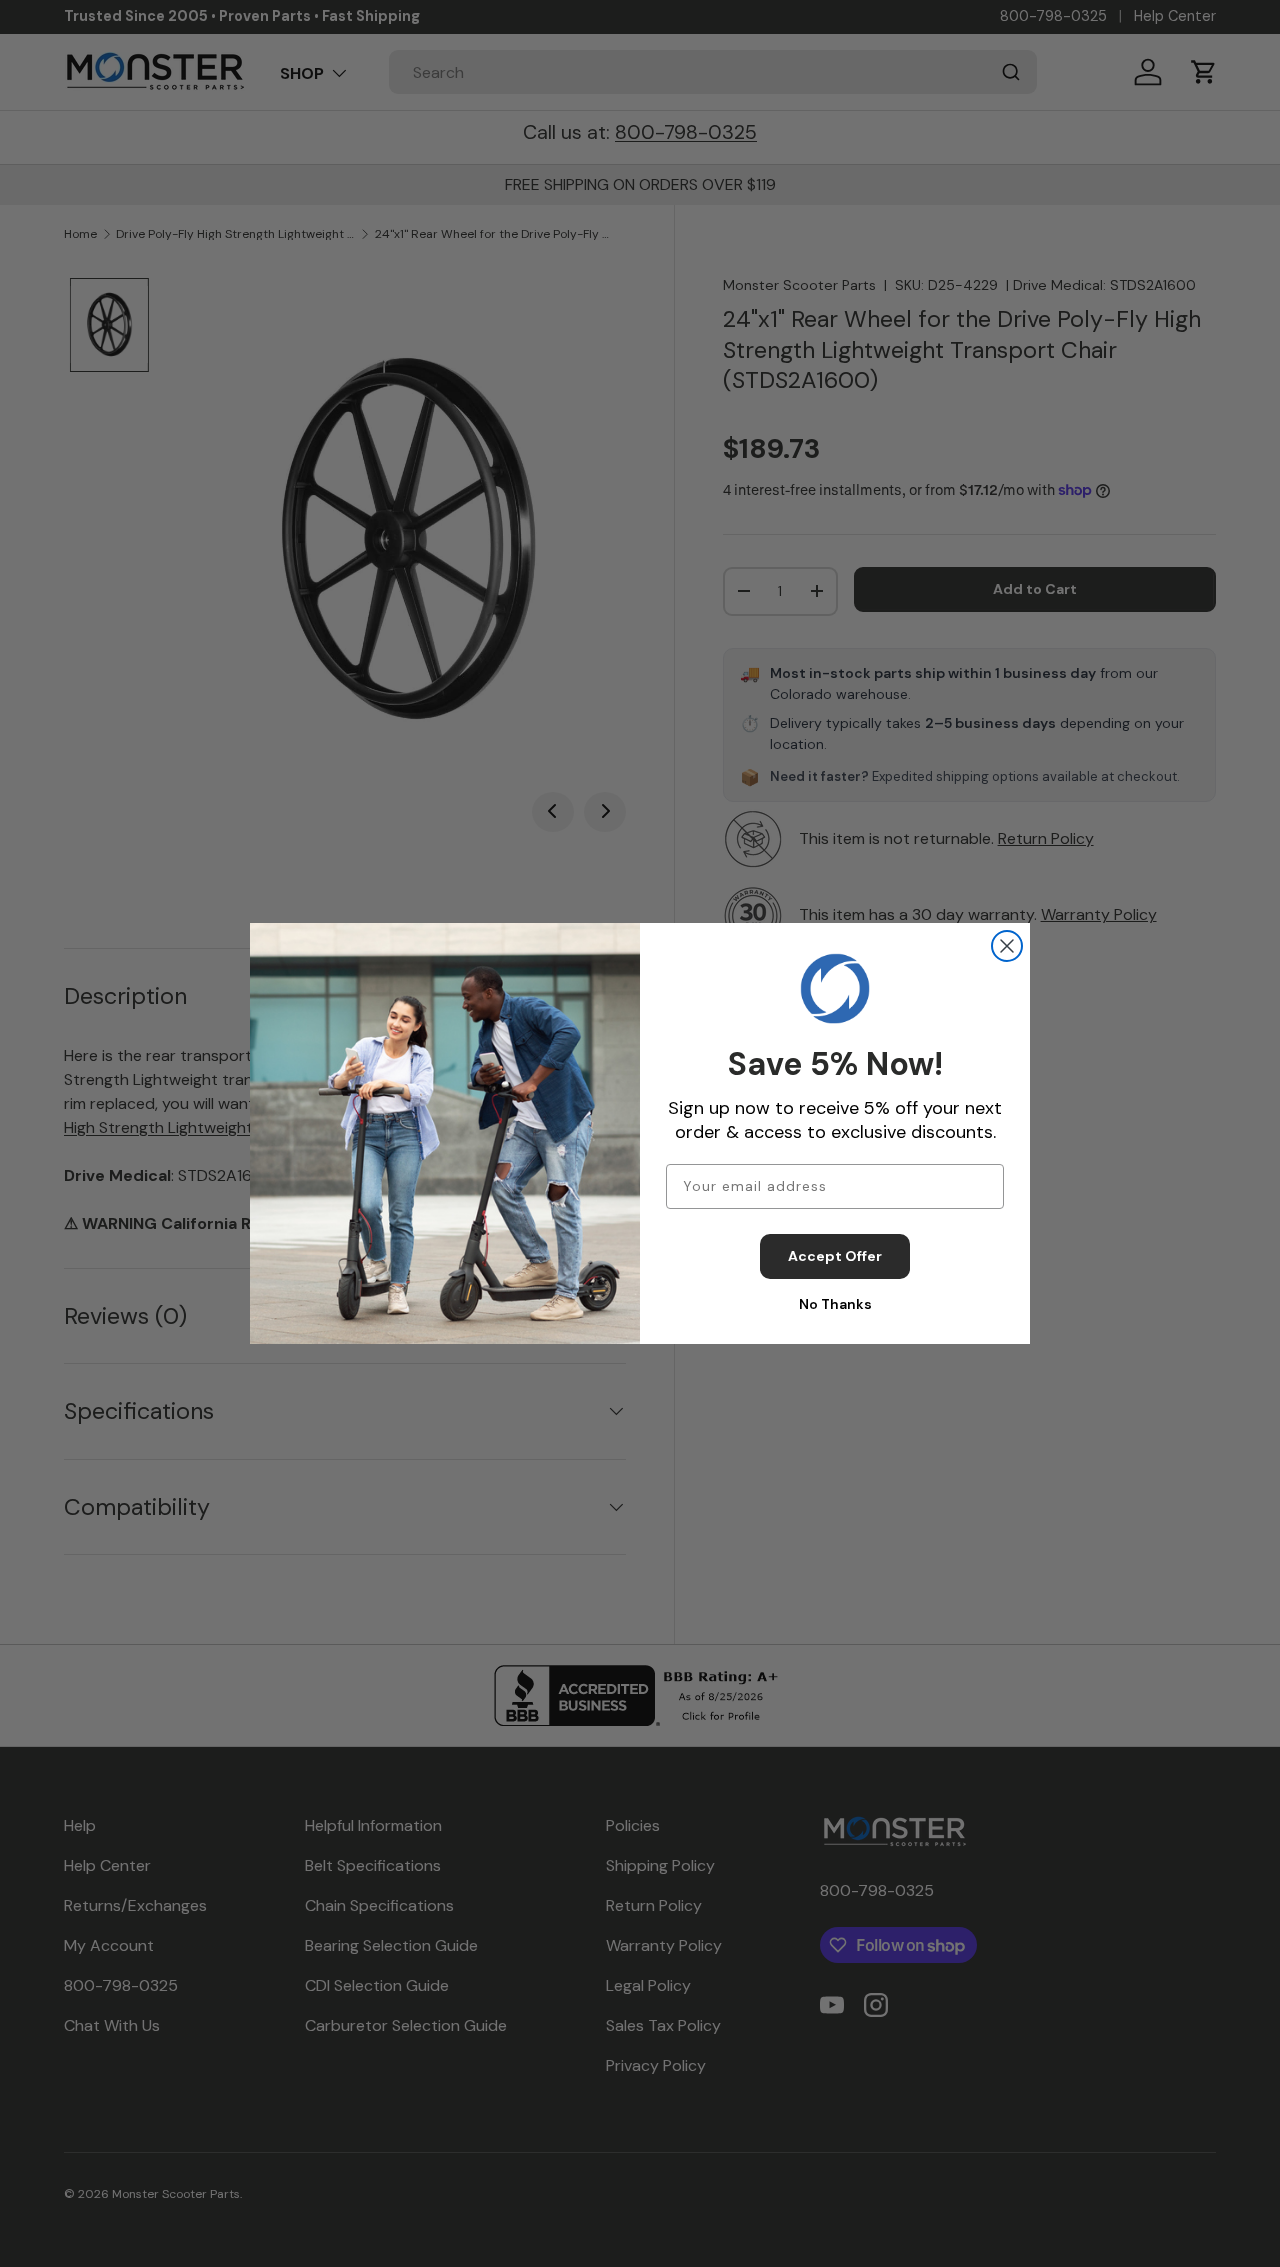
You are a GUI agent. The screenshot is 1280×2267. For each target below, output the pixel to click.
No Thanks (835, 1304)
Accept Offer (835, 1256)
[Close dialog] (1007, 946)
